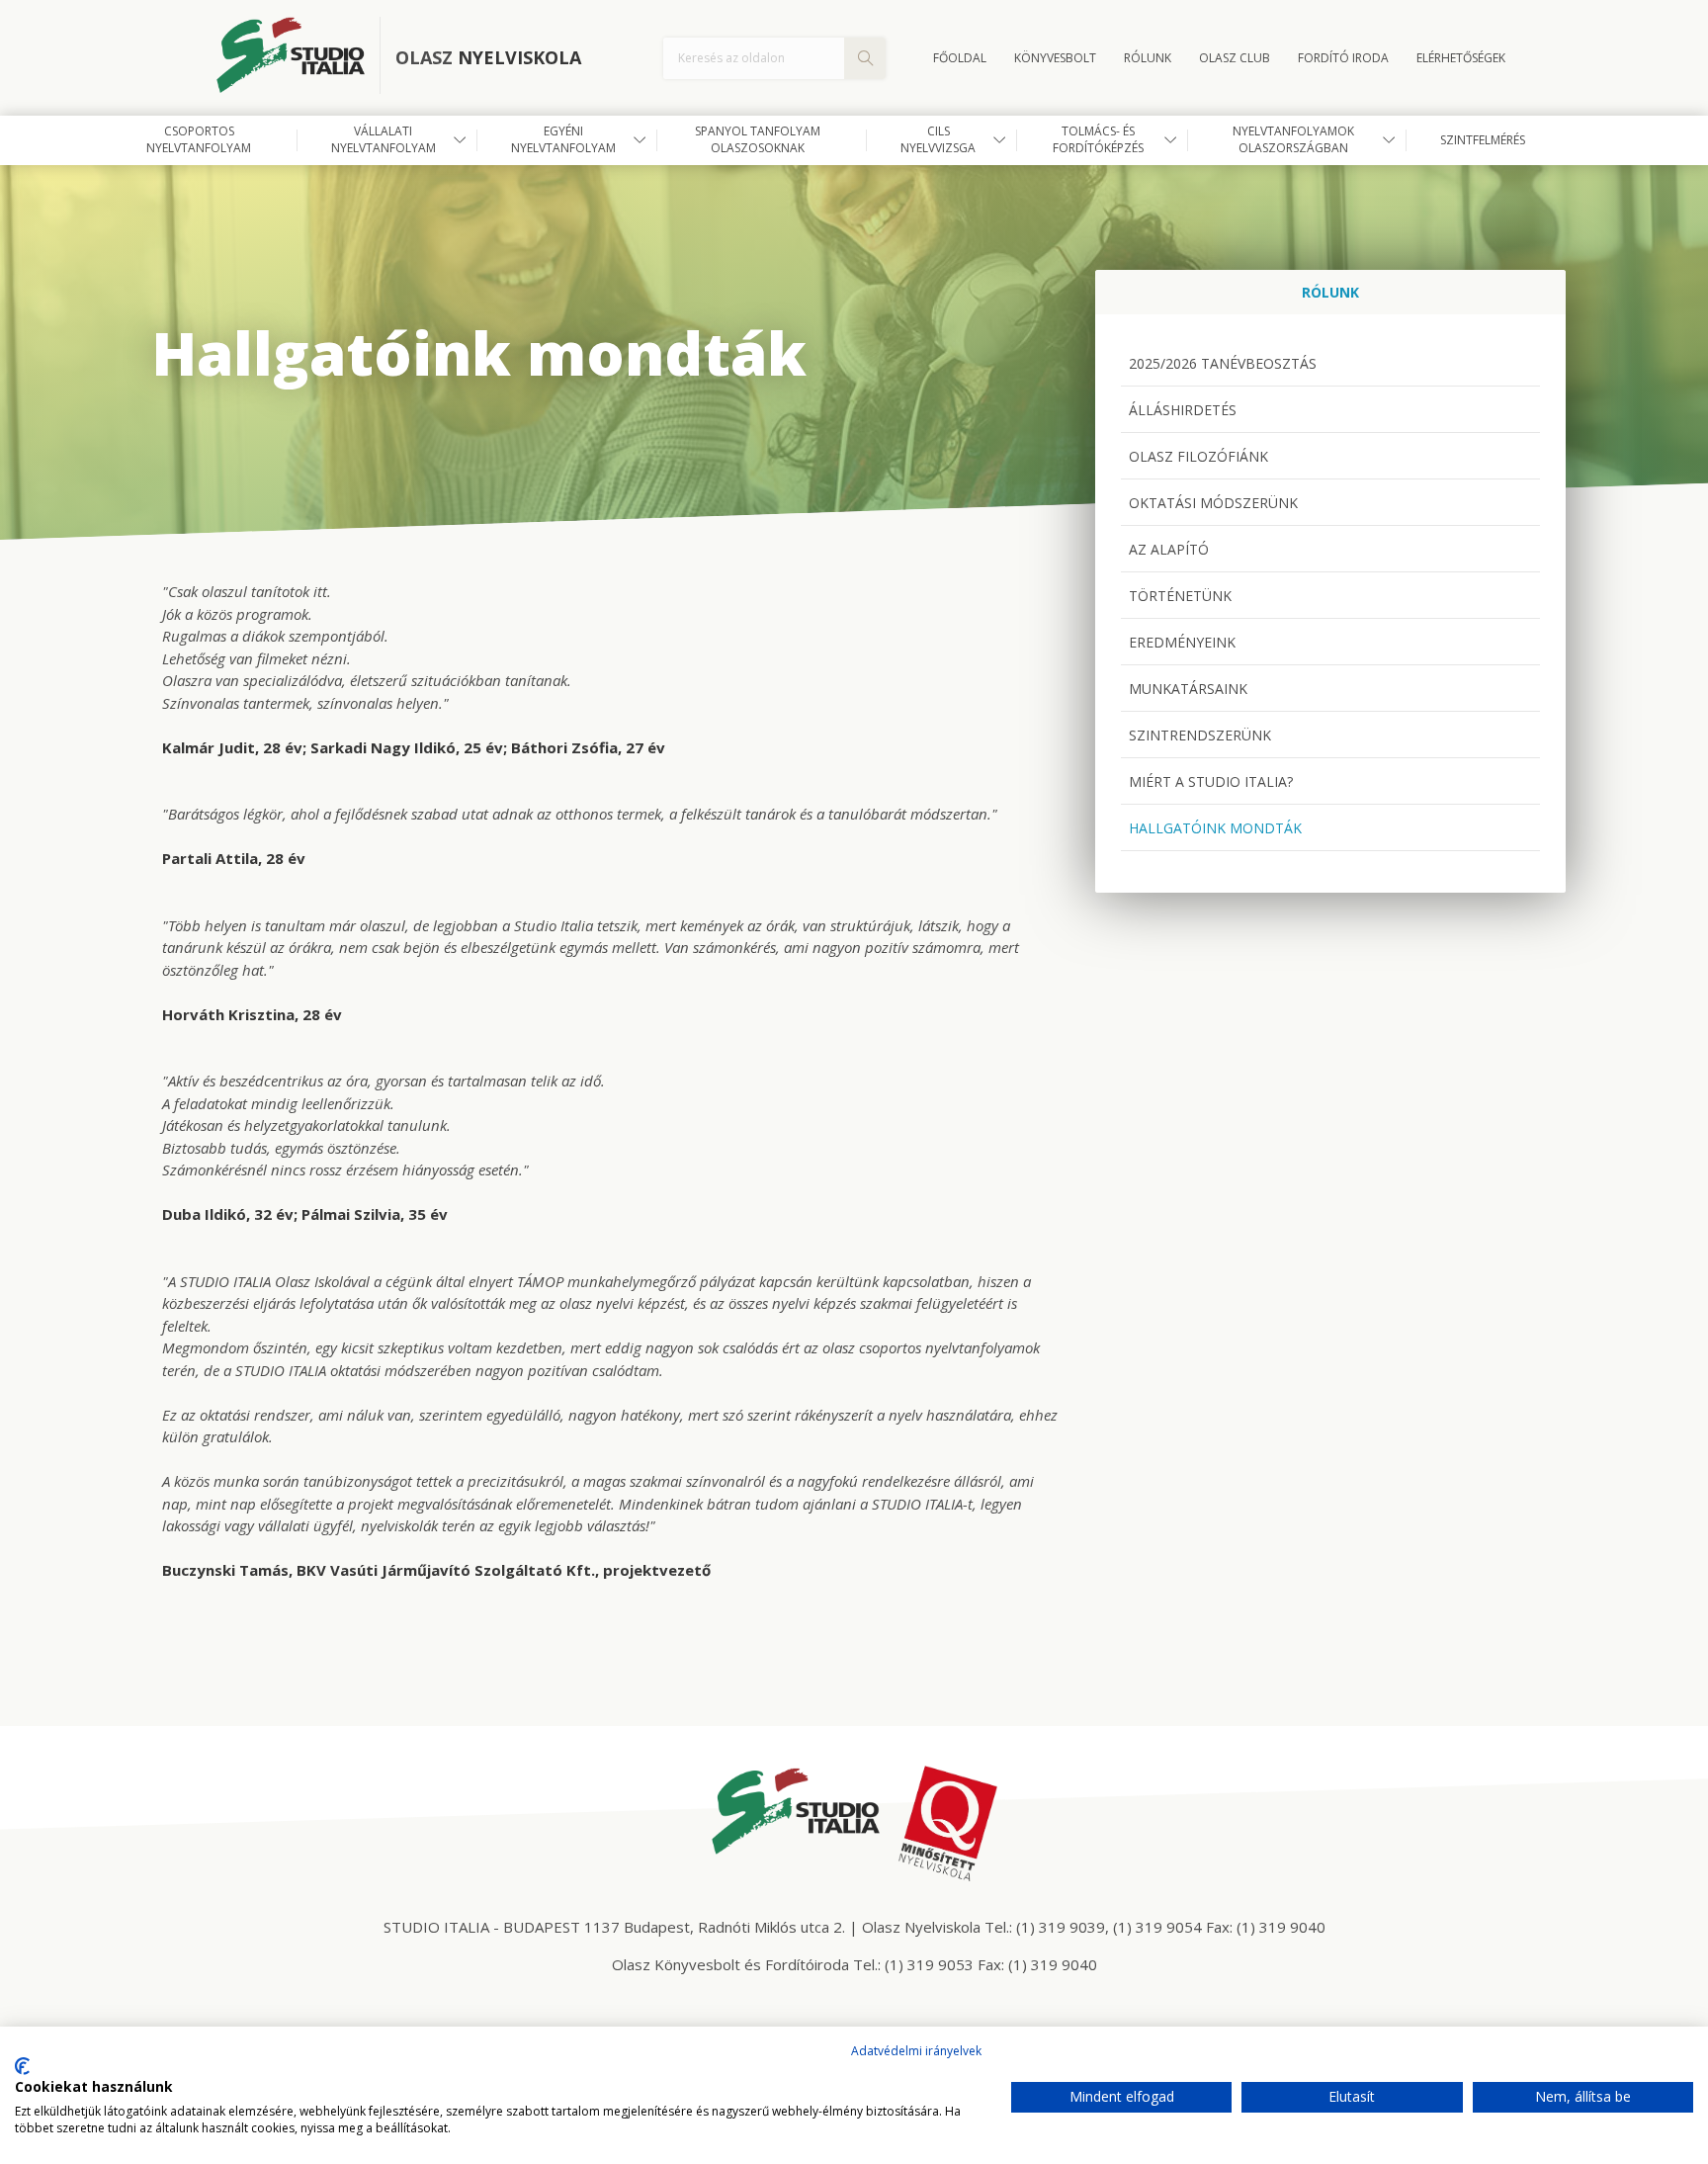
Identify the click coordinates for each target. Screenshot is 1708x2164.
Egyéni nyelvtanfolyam (563, 139)
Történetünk (1180, 596)
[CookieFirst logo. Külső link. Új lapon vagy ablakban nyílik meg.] (22, 2066)
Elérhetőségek (1461, 58)
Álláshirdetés (1183, 410)
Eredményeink (1182, 642)
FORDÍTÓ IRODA (1343, 58)
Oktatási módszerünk (1213, 503)
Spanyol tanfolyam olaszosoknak (758, 139)
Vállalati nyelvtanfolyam (384, 139)
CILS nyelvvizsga (938, 139)
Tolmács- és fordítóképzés (1098, 139)
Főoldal (960, 58)
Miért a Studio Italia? (1211, 781)
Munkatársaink (1188, 689)
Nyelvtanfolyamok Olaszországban (1293, 139)
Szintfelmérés (1483, 140)
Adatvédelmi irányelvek (916, 2051)
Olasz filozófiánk (1198, 456)
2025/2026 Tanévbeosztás (1223, 363)
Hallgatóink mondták (1215, 828)
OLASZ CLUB (1235, 58)
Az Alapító (1169, 549)
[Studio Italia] (299, 58)
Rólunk (1148, 58)
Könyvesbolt (1055, 58)
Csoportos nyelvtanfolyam (199, 139)
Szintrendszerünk (1200, 735)
